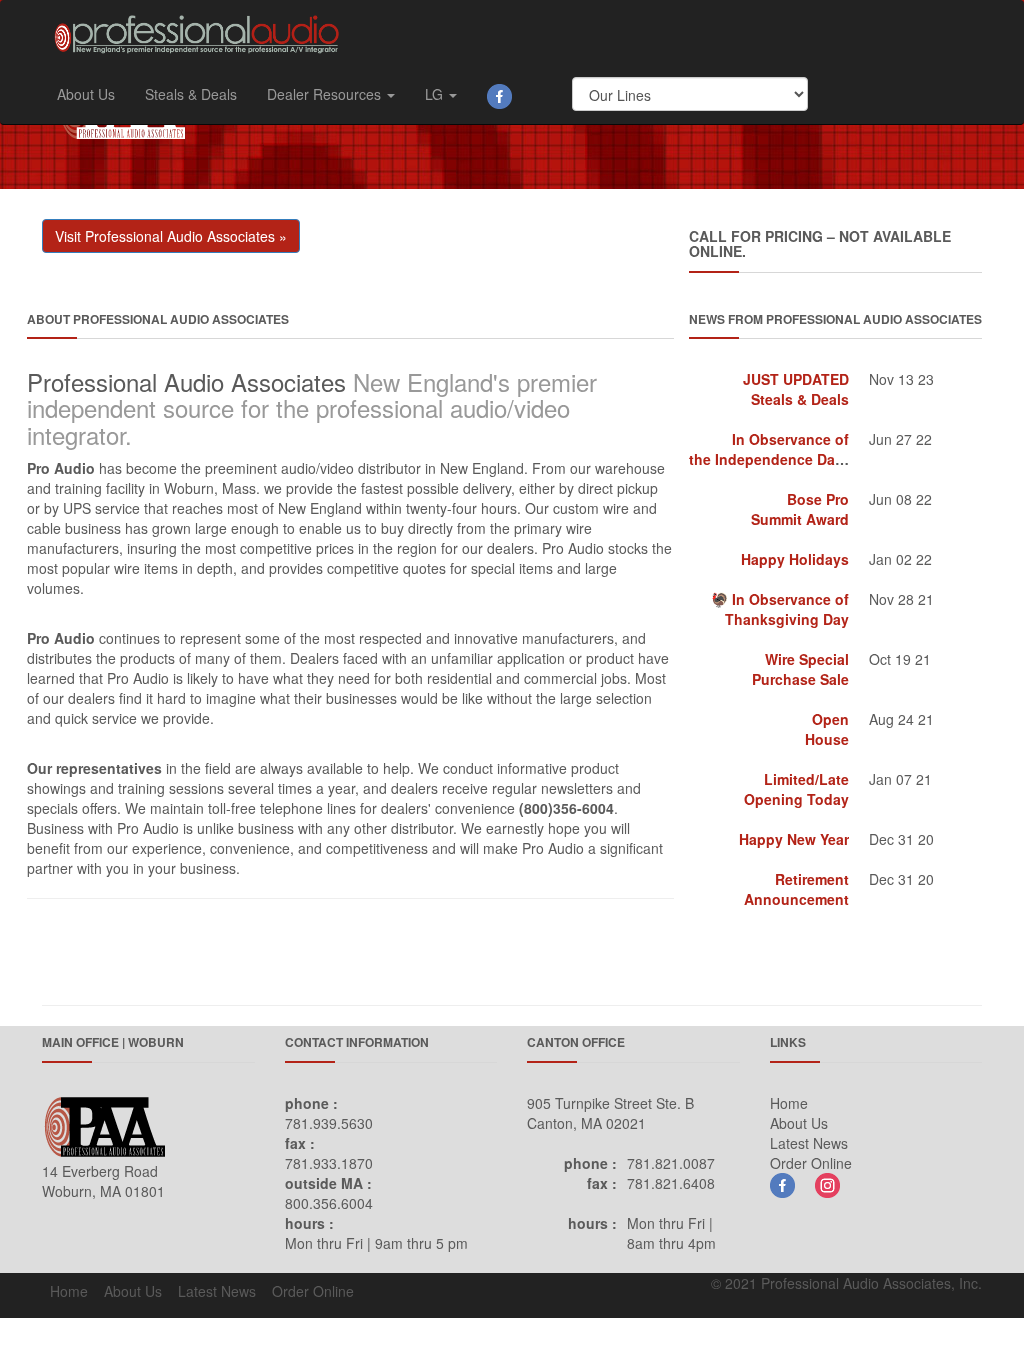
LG (436, 94)
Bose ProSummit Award (800, 509)
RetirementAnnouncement (796, 889)
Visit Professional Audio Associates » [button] (171, 236)
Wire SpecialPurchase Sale (800, 669)
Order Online (811, 1163)
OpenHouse (827, 729)
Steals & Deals (191, 94)
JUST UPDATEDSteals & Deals (796, 389)
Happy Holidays (795, 559)
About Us (86, 94)
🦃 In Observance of (780, 609)
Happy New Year (794, 839)
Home (789, 1103)
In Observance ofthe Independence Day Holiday (794, 449)
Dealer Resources (326, 94)
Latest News (809, 1143)
